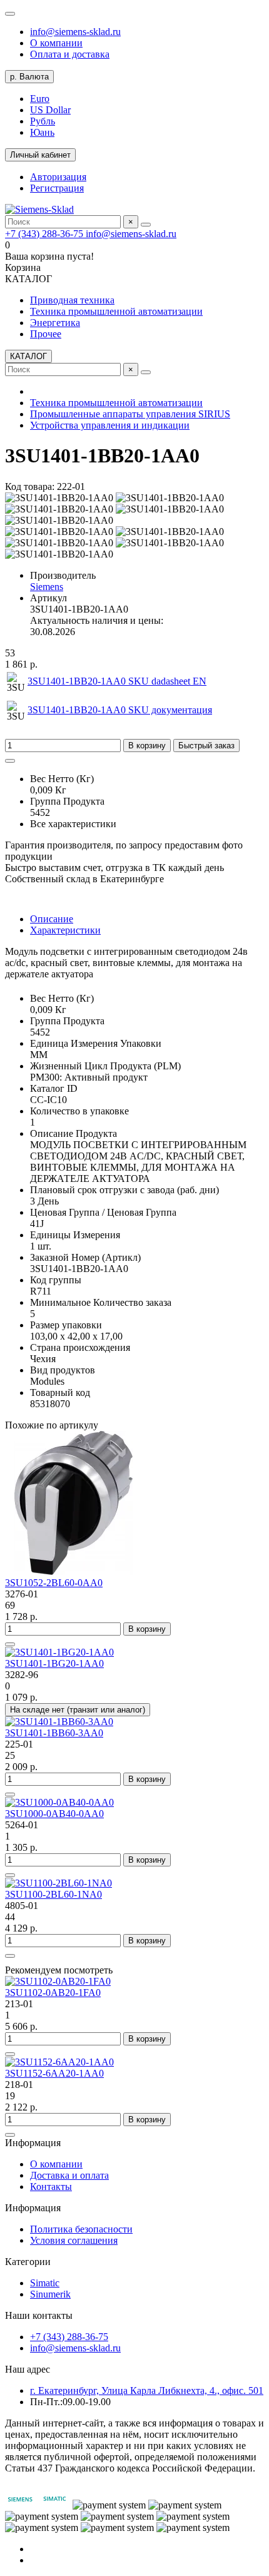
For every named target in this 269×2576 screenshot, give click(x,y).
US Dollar (50, 110)
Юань (42, 132)
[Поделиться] (10, 761)
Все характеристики (73, 824)
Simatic (45, 2283)
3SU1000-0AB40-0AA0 (54, 1814)
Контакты (51, 2187)
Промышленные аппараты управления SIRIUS (130, 414)
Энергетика (55, 323)
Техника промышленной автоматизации (116, 311)
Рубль (43, 121)
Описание (52, 919)
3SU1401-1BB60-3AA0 (54, 1733)
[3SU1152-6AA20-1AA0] (59, 2062)
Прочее (46, 334)
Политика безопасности (81, 2229)
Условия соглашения (74, 2240)
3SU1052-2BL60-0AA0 (54, 1583)
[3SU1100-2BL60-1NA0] (58, 1883)
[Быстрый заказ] (10, 1644)
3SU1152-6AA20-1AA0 (54, 2073)
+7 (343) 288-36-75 (45, 234)
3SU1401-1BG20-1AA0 (54, 1663)
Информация (33, 2143)
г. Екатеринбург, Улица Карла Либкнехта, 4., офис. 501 (147, 2390)
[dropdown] (10, 14)
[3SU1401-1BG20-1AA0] (59, 1652)
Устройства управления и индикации (110, 425)
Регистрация (57, 188)
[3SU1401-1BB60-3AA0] (59, 1722)
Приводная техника (72, 300)
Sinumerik (50, 2294)
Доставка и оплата (69, 2175)
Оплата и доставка (70, 54)
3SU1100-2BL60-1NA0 (53, 1894)
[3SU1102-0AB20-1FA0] (58, 1981)
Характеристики (65, 930)
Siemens (47, 587)
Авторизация (58, 177)
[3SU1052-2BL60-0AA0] (74, 1571)
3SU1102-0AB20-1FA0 (53, 1993)
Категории (28, 2262)
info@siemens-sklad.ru (75, 32)
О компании (56, 43)
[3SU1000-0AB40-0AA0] (59, 1802)
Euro (40, 99)
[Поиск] (146, 225)
